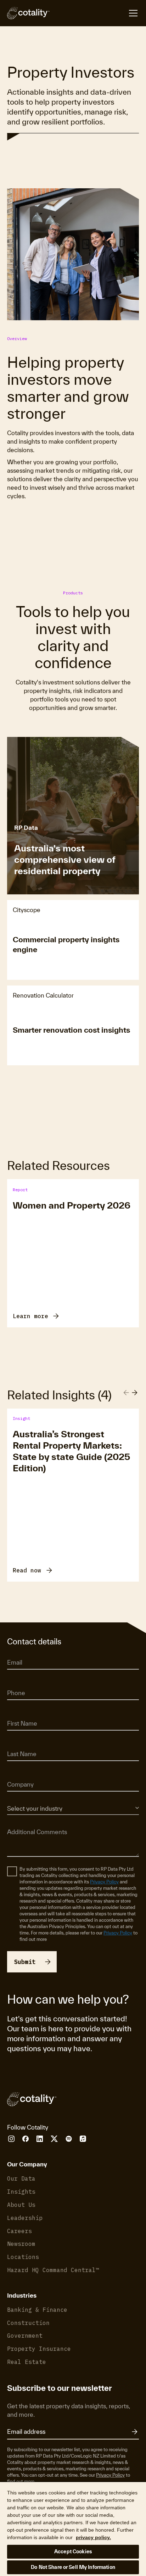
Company (17, 1775)
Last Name (18, 1744)
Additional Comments (29, 1822)
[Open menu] (94, 13)
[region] (73, 2529)
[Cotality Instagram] (11, 2139)
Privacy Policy (104, 1882)
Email (13, 1653)
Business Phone (23, 1683)
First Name (18, 1714)
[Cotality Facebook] (26, 2139)
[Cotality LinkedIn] (40, 2139)
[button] (135, 1392)
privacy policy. (93, 2537)
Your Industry (20, 1798)
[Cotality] (28, 13)
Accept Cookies (73, 2552)
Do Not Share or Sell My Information (73, 2567)
